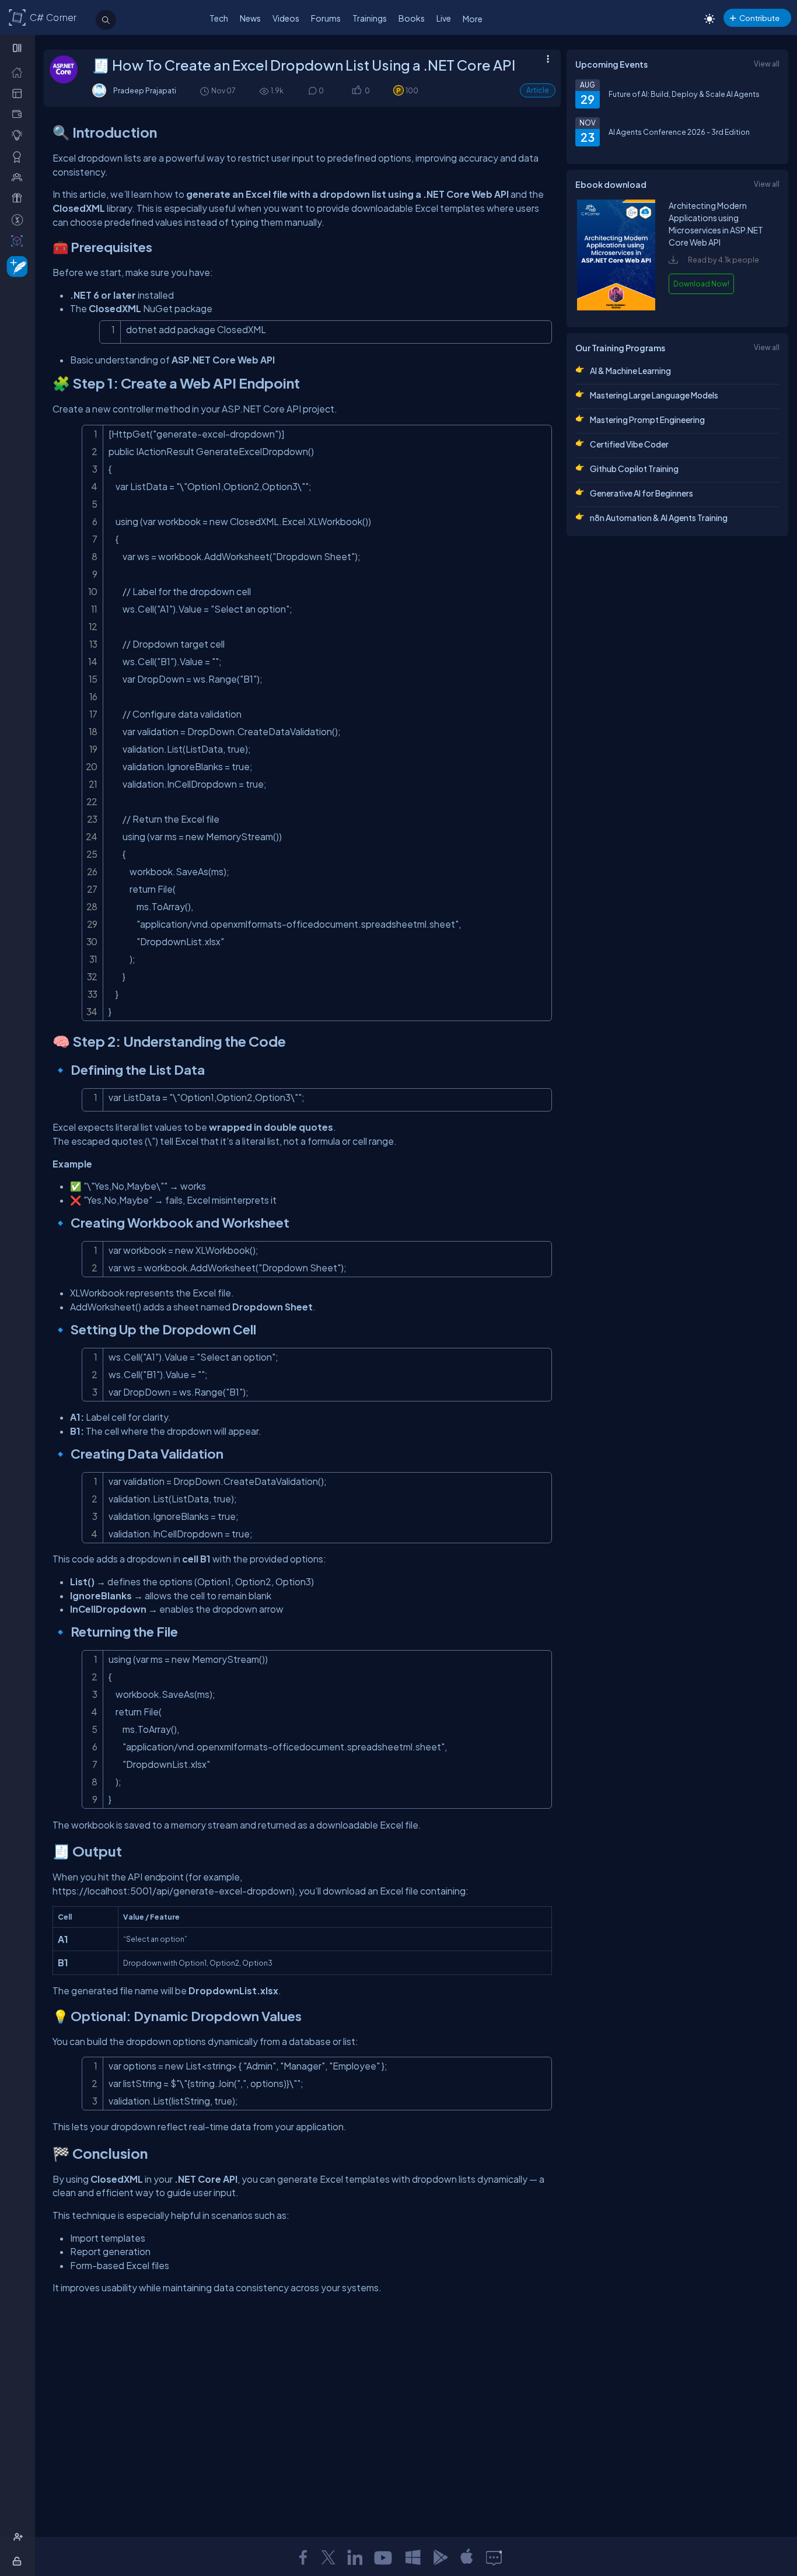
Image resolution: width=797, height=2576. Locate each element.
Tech (219, 18)
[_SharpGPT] (20, 240)
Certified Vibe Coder (629, 444)
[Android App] (440, 2557)
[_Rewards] (20, 219)
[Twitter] (328, 2557)
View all (767, 64)
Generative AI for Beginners (642, 493)
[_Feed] (20, 72)
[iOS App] (467, 2557)
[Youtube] (384, 2557)
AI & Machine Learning (630, 371)
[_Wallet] (20, 114)
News (250, 18)
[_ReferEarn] (20, 198)
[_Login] (19, 2561)
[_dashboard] (20, 93)
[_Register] (20, 2537)
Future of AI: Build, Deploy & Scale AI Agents (684, 94)
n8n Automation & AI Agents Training (659, 518)
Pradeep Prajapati (145, 90)
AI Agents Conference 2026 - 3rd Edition (679, 132)
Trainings (370, 18)
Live (444, 18)
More (473, 19)
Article (538, 90)
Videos (286, 18)
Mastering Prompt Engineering (647, 420)
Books (412, 18)
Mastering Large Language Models (654, 395)
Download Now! (701, 284)
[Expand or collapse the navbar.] (18, 48)
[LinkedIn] (355, 2557)
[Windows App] (413, 2557)
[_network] (20, 177)
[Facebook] (303, 2557)
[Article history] (205, 91)
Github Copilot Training (634, 469)
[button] (356, 91)
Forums (326, 18)
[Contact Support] (494, 2557)
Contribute (759, 18)
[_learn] (20, 135)
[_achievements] (20, 156)
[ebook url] (616, 307)
